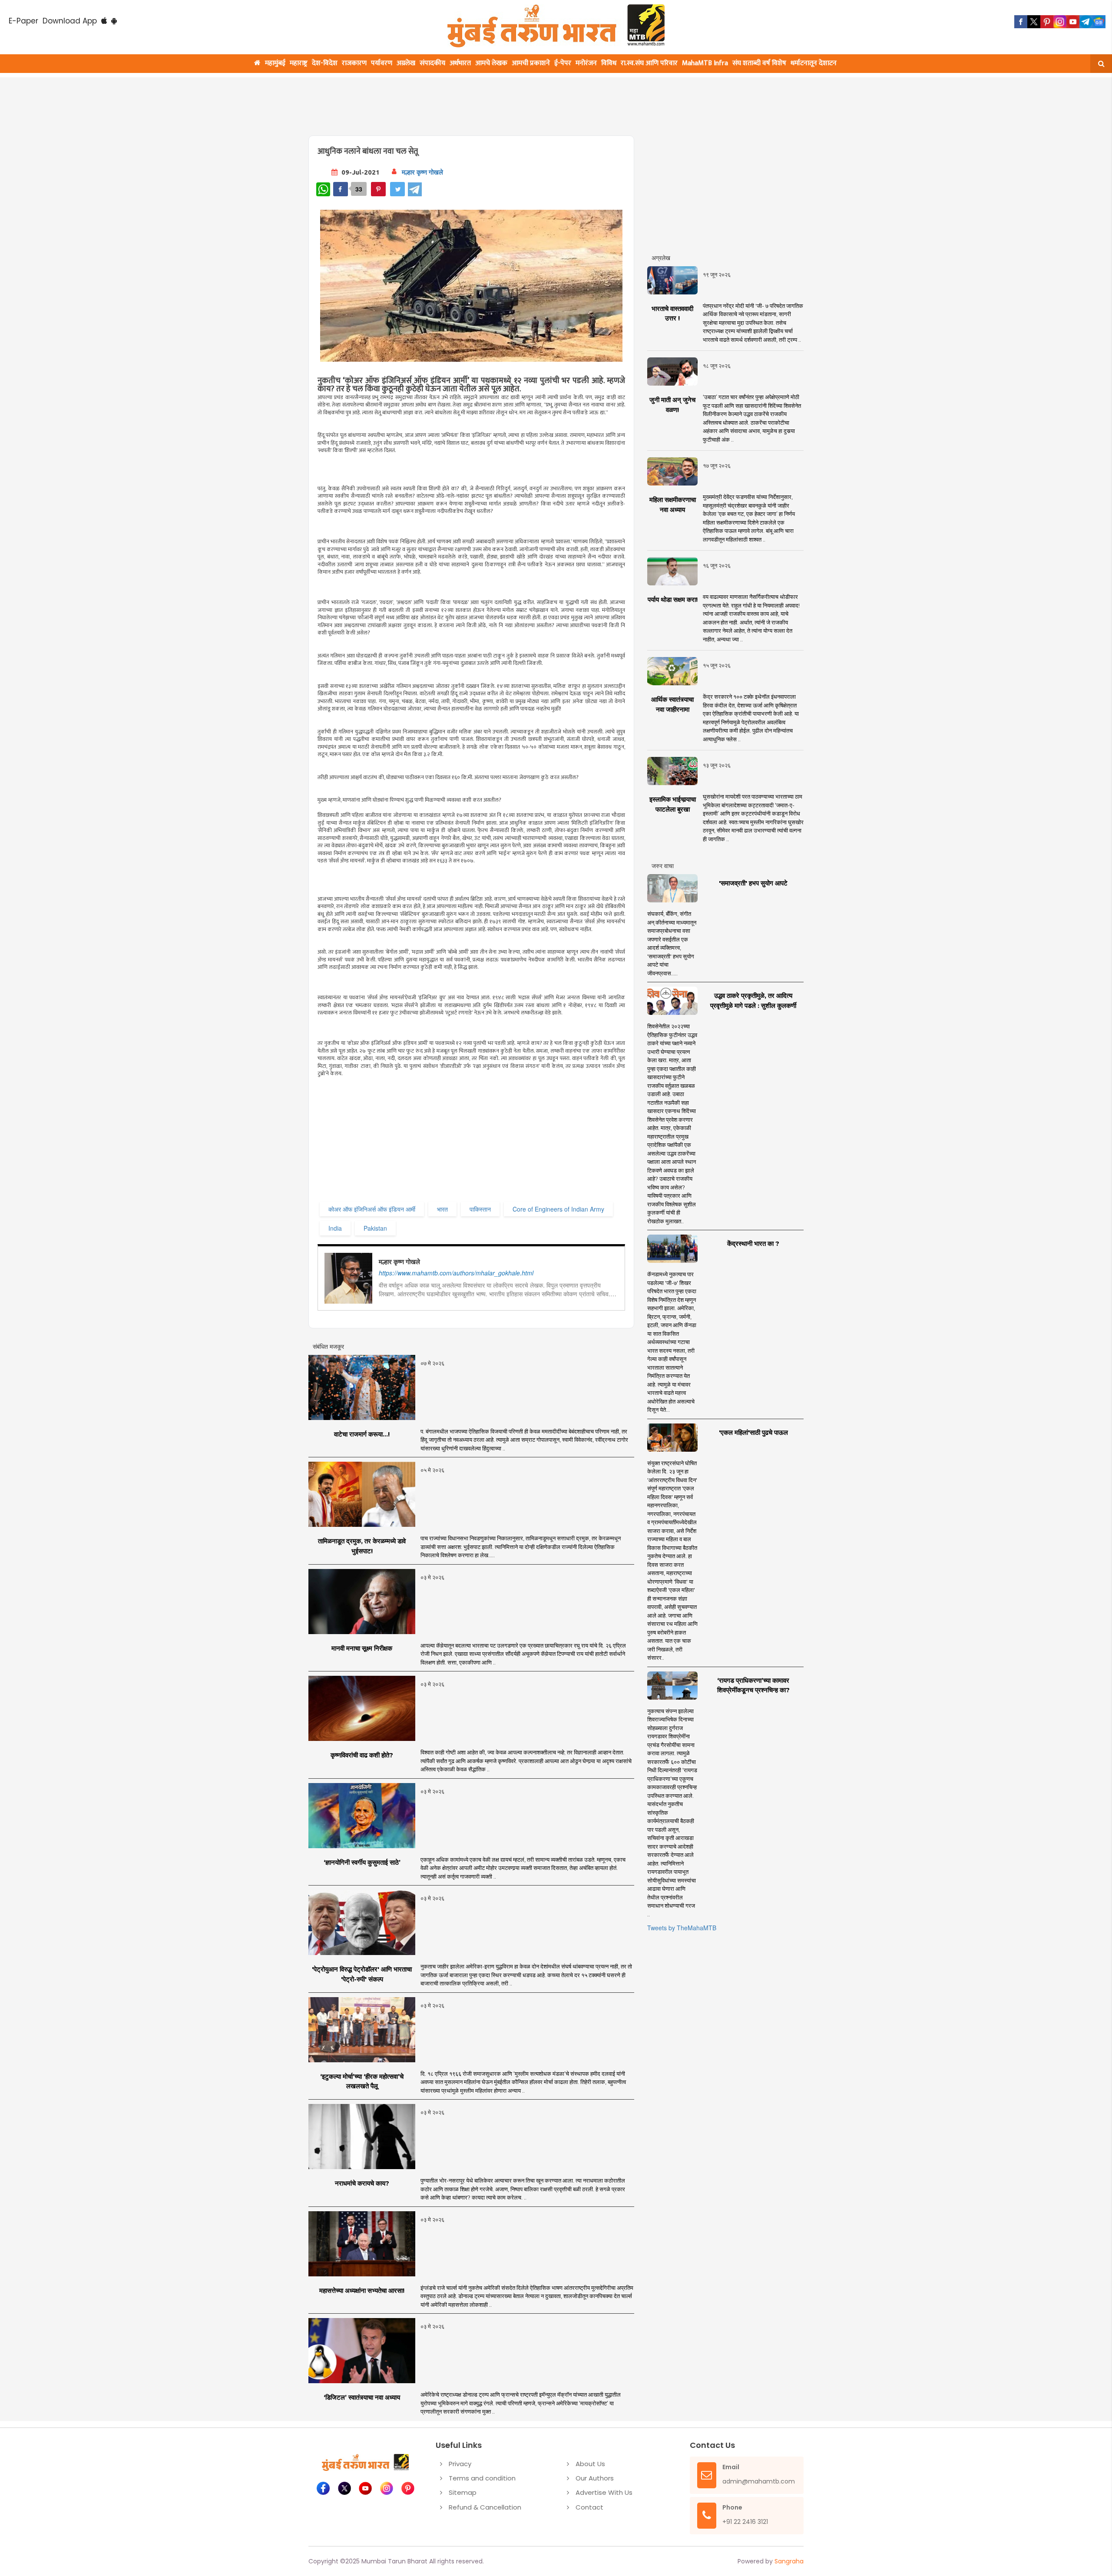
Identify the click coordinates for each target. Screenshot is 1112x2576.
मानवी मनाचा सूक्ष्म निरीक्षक (362, 1648)
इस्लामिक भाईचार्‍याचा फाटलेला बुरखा (673, 804)
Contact (589, 2507)
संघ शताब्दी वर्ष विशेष (759, 63)
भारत (442, 1209)
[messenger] (1073, 22)
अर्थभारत (460, 63)
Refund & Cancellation (485, 2507)
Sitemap (463, 2492)
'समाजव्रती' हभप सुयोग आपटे (753, 883)
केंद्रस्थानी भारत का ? (753, 1243)
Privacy (460, 2464)
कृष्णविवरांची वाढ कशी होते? (362, 1755)
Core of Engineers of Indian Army (558, 1209)
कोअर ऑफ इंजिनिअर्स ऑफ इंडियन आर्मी (372, 1209)
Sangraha (789, 2561)
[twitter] (1034, 22)
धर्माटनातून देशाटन (814, 63)
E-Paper (23, 21)
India (335, 1228)
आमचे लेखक (491, 63)
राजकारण (354, 63)
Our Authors (595, 2478)
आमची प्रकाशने (531, 63)
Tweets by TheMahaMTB (682, 1928)
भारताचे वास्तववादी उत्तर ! (672, 314)
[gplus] (1060, 22)
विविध (609, 63)
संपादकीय (432, 63)
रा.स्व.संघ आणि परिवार (649, 63)
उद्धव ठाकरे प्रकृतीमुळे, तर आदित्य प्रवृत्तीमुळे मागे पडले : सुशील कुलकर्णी (753, 1001)
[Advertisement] (518, 101)
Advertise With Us (604, 2492)
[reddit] (1099, 22)
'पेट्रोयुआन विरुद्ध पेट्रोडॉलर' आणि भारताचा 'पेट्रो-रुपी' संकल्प (362, 1974)
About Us (590, 2464)
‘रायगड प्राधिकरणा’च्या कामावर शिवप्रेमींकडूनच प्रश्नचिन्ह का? (753, 1685)
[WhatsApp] (323, 189)
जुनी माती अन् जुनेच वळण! (672, 405)
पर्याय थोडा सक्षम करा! (673, 599)
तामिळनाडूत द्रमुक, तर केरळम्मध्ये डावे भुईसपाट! (362, 1546)
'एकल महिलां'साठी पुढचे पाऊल (753, 1432)
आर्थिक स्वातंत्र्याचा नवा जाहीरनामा (672, 704)
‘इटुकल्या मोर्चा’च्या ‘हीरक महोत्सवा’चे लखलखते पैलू (362, 2081)
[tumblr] (1086, 22)
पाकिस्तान (480, 1209)
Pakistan (375, 1228)
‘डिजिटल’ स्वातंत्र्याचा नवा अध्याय (362, 2397)
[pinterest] (1047, 22)
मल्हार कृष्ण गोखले (422, 172)
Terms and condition (482, 2478)
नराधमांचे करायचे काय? (362, 2183)
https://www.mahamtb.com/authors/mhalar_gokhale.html (456, 1273)
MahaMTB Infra (705, 63)
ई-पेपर (563, 63)
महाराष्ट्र (299, 63)
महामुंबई (275, 63)
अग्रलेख (406, 63)
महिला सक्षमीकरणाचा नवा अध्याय (673, 505)
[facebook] (1021, 22)
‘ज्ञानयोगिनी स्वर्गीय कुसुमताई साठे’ (362, 1862)
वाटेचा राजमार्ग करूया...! (362, 1434)
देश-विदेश (325, 63)
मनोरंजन (586, 63)
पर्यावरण (382, 63)
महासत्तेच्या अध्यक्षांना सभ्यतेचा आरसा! (362, 2290)
